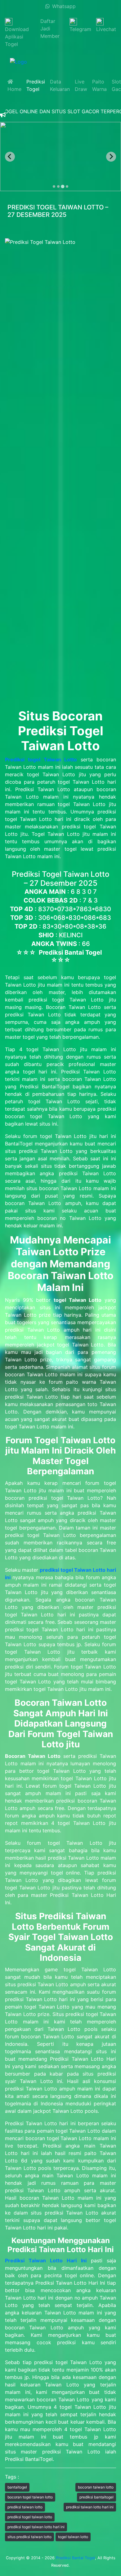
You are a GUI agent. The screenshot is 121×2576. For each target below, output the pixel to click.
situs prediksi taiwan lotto (29, 2537)
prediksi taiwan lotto (25, 2507)
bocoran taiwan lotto (96, 2487)
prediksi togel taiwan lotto (30, 2517)
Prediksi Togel (36, 85)
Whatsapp (63, 6)
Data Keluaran (60, 85)
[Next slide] (111, 157)
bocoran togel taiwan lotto (30, 2497)
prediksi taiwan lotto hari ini (90, 2507)
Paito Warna (99, 85)
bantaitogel (17, 2487)
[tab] (54, 186)
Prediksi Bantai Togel (75, 2558)
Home (14, 85)
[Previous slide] (10, 157)
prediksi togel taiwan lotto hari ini (36, 2527)
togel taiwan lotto (73, 2537)
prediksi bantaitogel (96, 2497)
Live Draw (81, 85)
